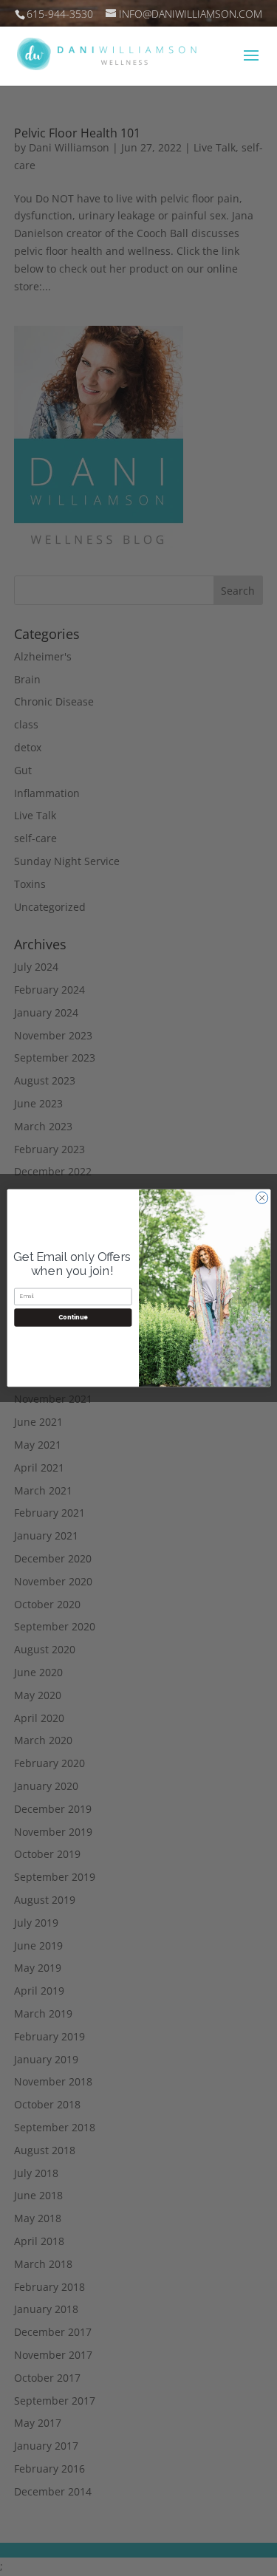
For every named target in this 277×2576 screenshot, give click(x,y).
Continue (72, 1317)
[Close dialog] (261, 1198)
